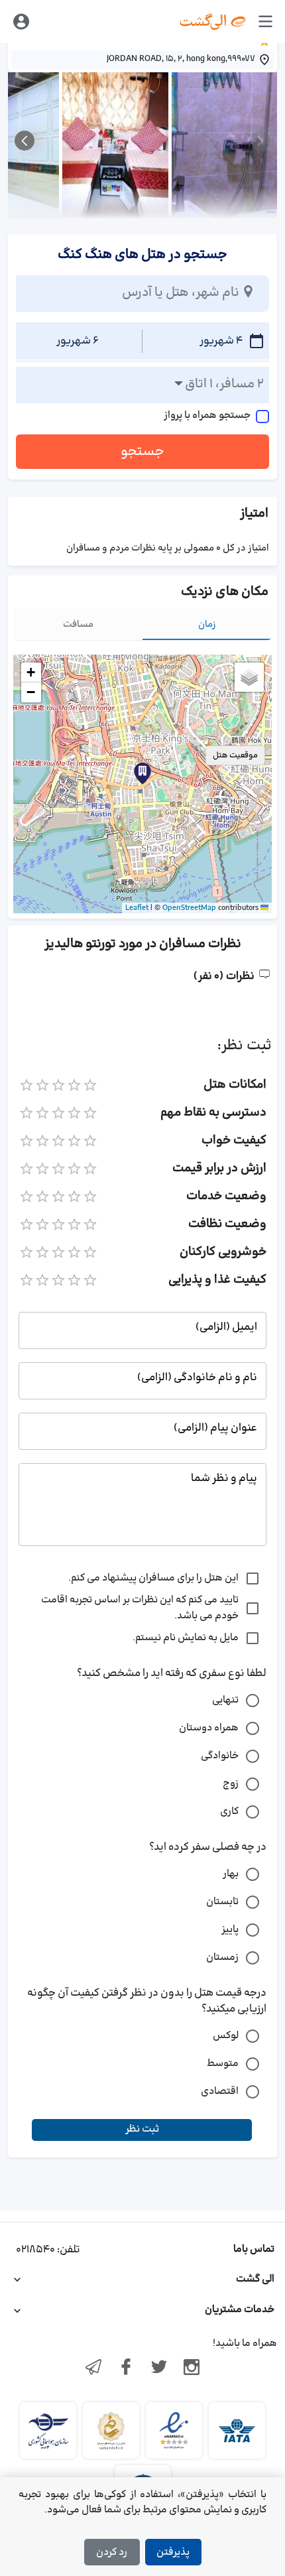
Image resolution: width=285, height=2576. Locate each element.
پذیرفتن (173, 2552)
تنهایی (225, 1700)
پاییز (230, 1930)
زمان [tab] (207, 624)
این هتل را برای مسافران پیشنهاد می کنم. (153, 1578)
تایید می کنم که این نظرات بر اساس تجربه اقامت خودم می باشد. (140, 1608)
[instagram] (192, 2368)
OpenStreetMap (189, 908)
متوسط (223, 2064)
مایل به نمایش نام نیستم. (186, 1638)
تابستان (222, 1902)
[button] (142, 773)
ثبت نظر (142, 2129)
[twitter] (159, 2368)
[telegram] (93, 2368)
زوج (231, 1784)
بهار (231, 1874)
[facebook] (126, 2368)
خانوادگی (220, 1756)
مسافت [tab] (78, 624)
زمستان (222, 1958)
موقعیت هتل (235, 755)
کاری (229, 1812)
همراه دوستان (209, 1728)
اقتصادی (220, 2092)
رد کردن (112, 2552)
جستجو (142, 452)
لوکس (226, 2036)
